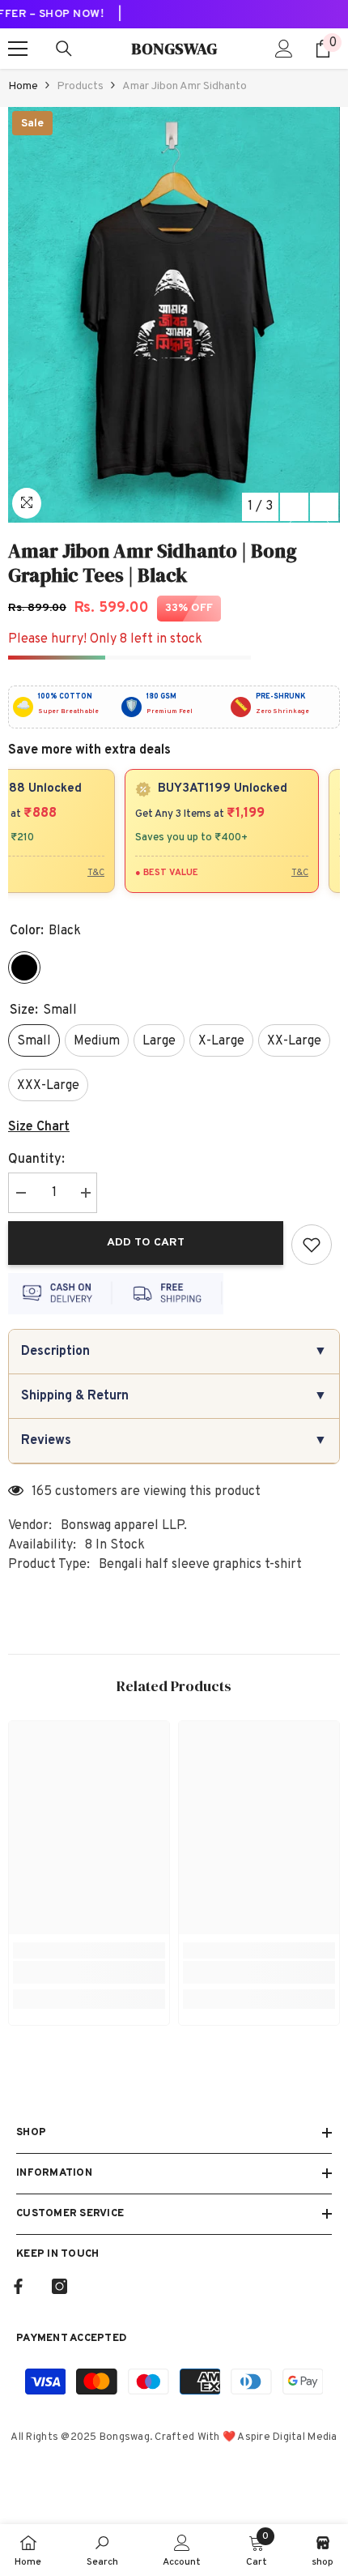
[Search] (64, 49)
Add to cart (150, 1243)
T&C (89, 873)
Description (174, 1352)
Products (80, 86)
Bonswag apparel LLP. (124, 1526)
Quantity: (36, 1160)
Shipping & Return (174, 1396)
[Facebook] (18, 2286)
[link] (89, 1972)
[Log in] (284, 49)
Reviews (174, 1441)
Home (23, 86)
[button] (294, 507)
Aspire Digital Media (287, 2437)
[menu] (18, 49)
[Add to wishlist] (312, 1245)
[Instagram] (59, 2286)
